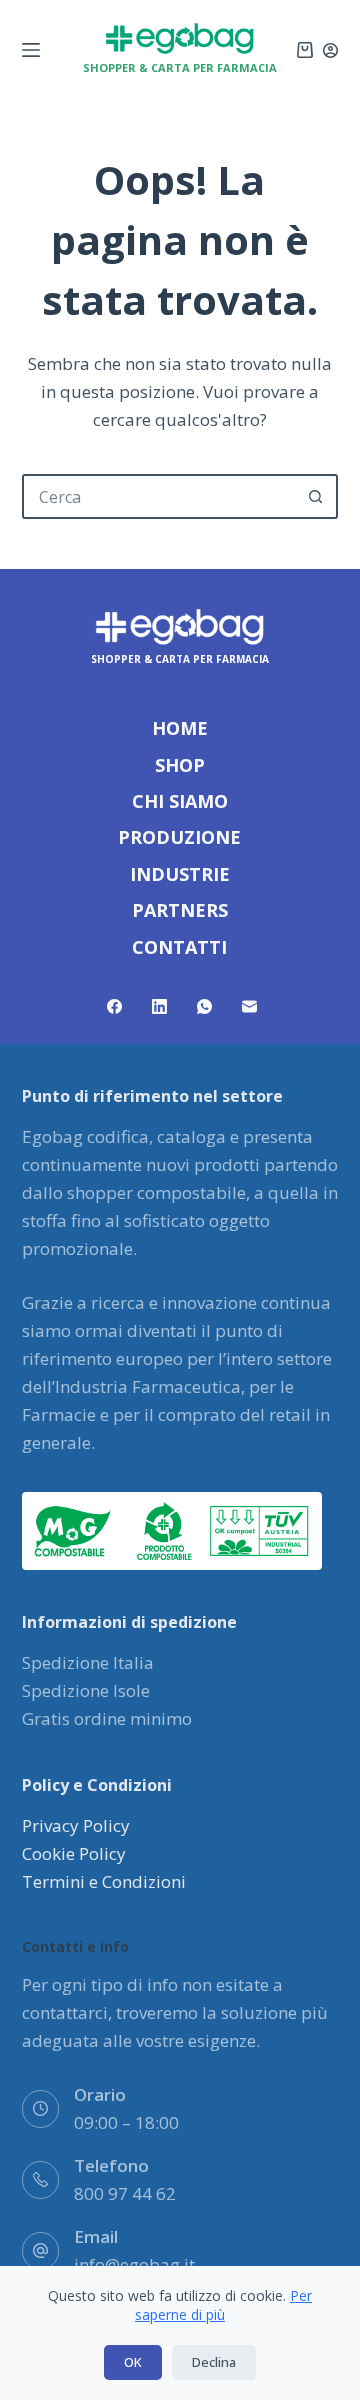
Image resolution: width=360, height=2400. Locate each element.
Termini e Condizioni (104, 1881)
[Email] (249, 1006)
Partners (180, 910)
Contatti (179, 947)
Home (180, 728)
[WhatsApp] (204, 1006)
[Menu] (31, 50)
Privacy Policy (76, 1825)
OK (133, 2362)
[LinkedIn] (159, 1006)
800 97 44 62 (125, 2193)
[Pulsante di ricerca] (315, 496)
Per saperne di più (223, 2305)
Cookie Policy (74, 1853)
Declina (214, 2362)
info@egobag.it (134, 2264)
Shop (180, 765)
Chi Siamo (180, 801)
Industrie (180, 874)
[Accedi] (330, 50)
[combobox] (160, 496)
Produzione (179, 837)
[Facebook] (114, 1006)
